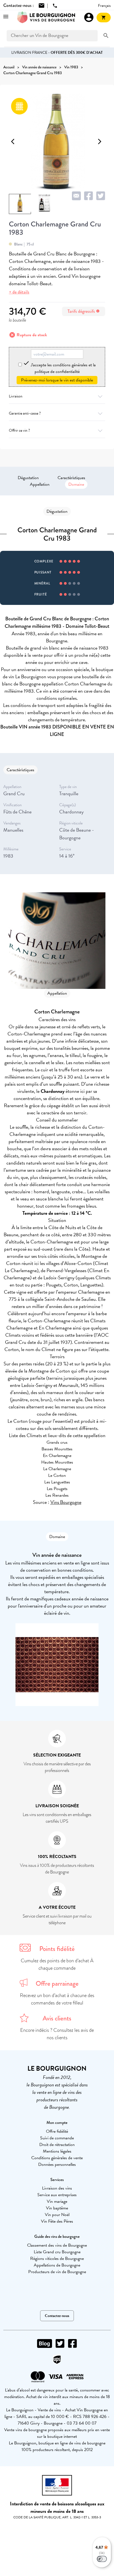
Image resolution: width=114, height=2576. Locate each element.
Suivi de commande (57, 2138)
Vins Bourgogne (66, 1502)
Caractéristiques (71, 478)
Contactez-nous (57, 2316)
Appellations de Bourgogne (57, 2265)
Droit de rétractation (57, 2145)
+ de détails (19, 292)
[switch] (102, 2559)
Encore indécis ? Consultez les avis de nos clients (57, 2034)
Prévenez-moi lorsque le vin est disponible (57, 380)
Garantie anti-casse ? (25, 413)
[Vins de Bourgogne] (46, 17)
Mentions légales (57, 2151)
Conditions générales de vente (57, 2158)
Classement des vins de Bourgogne (57, 2245)
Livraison (16, 396)
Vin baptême (57, 2208)
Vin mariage (57, 2201)
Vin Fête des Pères (57, 2221)
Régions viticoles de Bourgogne (57, 2259)
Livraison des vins (57, 2188)
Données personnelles (57, 2164)
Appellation (40, 484)
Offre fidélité (57, 2131)
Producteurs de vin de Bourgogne (57, 2272)
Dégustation (28, 478)
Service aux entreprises (57, 2195)
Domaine (76, 484)
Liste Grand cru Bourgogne (57, 2252)
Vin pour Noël (57, 2215)
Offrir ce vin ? (19, 430)
